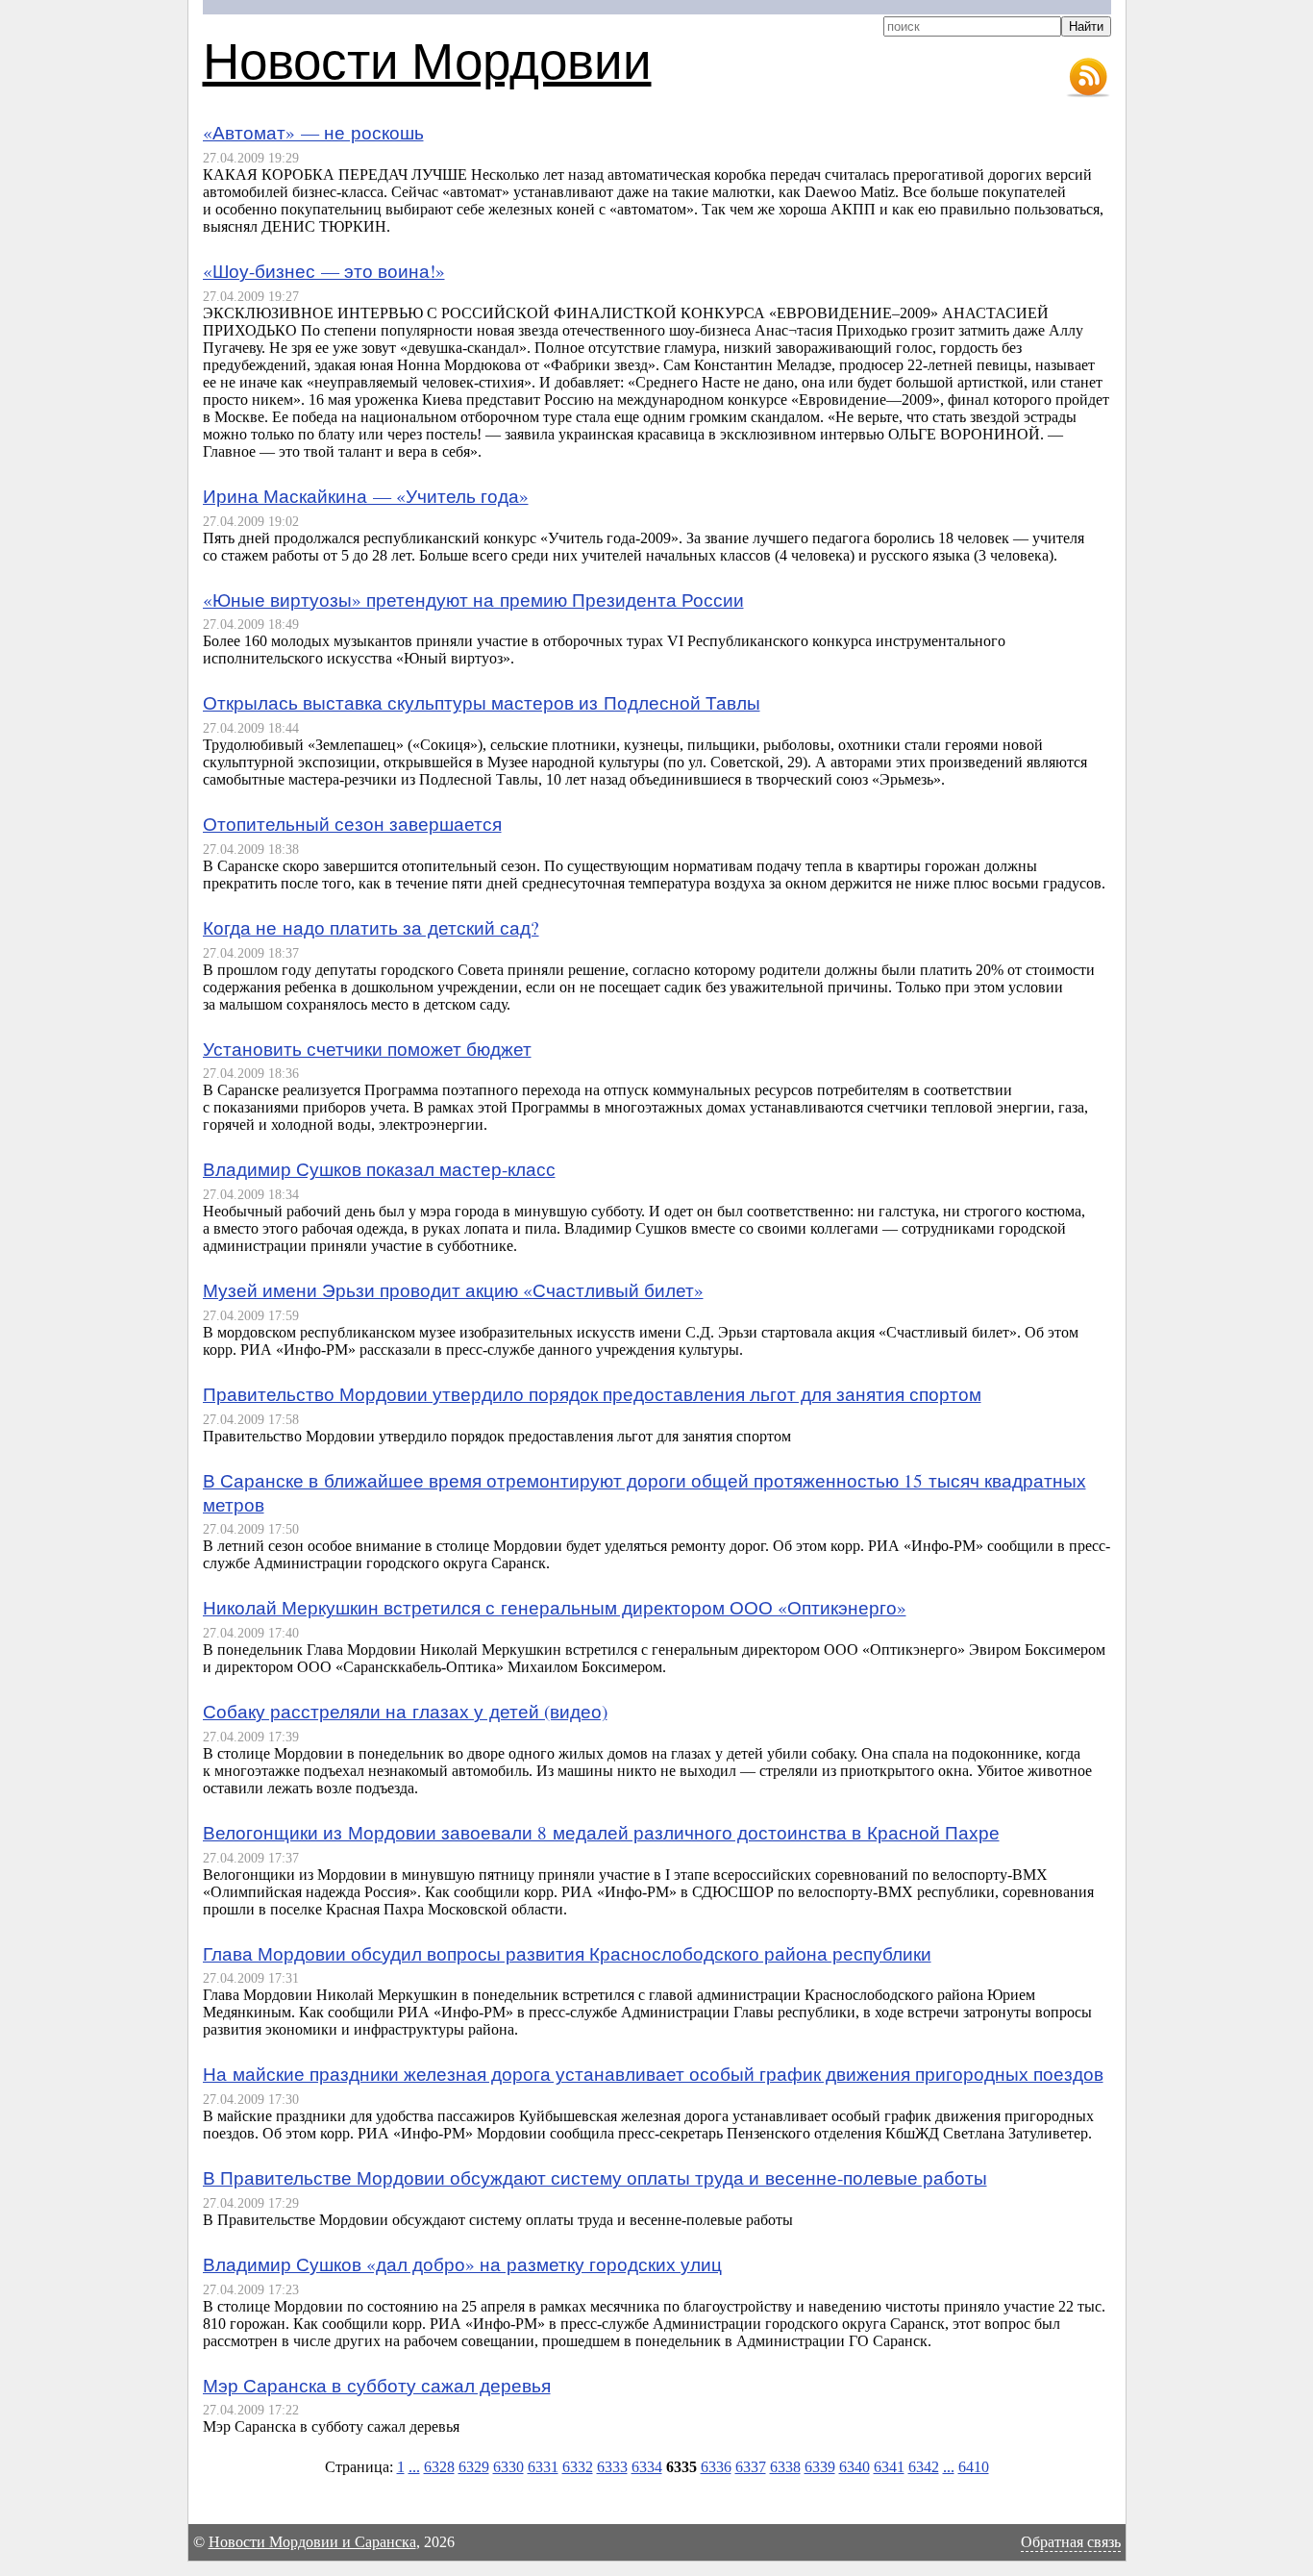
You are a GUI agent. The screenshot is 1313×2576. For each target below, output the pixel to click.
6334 (647, 2467)
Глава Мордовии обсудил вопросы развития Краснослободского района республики (567, 1953)
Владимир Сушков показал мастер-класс (379, 1169)
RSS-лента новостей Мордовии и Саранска (1088, 78)
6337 (751, 2467)
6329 (474, 2467)
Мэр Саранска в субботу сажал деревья (377, 2385)
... (414, 2467)
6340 (855, 2467)
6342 (924, 2467)
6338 (785, 2467)
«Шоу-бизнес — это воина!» (324, 271)
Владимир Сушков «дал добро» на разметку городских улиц (462, 2264)
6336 (716, 2467)
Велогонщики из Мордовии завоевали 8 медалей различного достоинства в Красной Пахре (601, 1832)
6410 (974, 2467)
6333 (612, 2467)
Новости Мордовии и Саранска (312, 2542)
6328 (439, 2467)
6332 (578, 2467)
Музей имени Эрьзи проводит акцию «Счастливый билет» (453, 1290)
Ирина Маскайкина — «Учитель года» (366, 496)
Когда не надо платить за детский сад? (371, 927)
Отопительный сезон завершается (352, 824)
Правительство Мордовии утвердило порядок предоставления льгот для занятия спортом (592, 1394)
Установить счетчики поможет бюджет (367, 1049)
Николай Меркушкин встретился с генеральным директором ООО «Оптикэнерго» (555, 1607)
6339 (820, 2467)
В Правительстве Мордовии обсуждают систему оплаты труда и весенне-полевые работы (595, 2177)
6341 (889, 2467)
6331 (543, 2467)
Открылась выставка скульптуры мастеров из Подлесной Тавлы (482, 702)
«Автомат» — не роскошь (313, 132)
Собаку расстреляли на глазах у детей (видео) (405, 1711)
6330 (508, 2467)
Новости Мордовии (427, 59)
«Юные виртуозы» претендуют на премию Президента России (473, 600)
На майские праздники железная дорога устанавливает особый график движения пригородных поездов (653, 2074)
